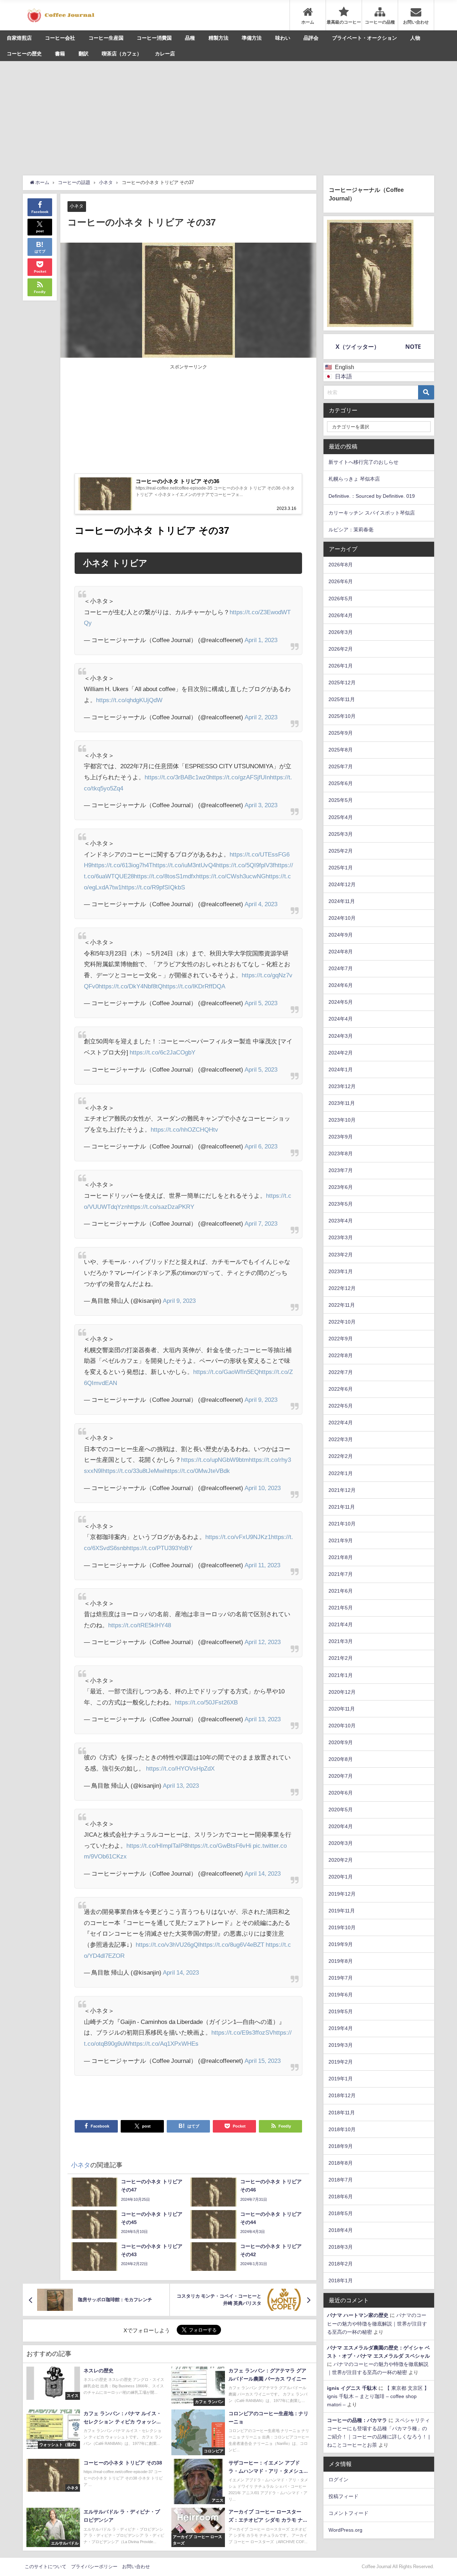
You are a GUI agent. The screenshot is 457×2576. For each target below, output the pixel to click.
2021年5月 (341, 1608)
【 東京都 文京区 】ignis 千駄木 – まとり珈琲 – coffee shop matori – (378, 2396)
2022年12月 (342, 1288)
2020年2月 (341, 1860)
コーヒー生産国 (106, 38)
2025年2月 (341, 851)
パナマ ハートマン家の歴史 (358, 2315)
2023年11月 (342, 1103)
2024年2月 (341, 1053)
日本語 (343, 376)
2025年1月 (341, 868)
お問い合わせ (136, 2567)
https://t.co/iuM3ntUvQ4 (184, 865)
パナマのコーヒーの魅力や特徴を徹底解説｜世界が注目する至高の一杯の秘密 (377, 2323)
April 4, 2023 (261, 904)
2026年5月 (341, 599)
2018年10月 (342, 2129)
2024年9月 (341, 935)
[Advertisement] (228, 115)
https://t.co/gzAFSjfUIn (240, 777)
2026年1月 (341, 666)
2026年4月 (341, 615)
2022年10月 (342, 1322)
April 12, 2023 (263, 1642)
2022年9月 (341, 1339)
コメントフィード (348, 2513)
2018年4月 (341, 2230)
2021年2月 (341, 1658)
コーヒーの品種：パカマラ (357, 2420)
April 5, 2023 (261, 1003)
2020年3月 (341, 1843)
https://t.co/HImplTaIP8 (157, 1845)
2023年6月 (341, 1187)
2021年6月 (341, 1591)
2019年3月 (341, 2045)
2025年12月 (342, 683)
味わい (283, 38)
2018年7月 (341, 2180)
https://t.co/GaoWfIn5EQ (226, 1372)
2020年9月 (341, 1742)
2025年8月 (341, 750)
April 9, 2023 (179, 1301)
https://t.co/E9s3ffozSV (242, 2032)
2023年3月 (341, 1237)
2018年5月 (341, 2213)
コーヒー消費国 (154, 38)
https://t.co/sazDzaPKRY (161, 1207)
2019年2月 (341, 2062)
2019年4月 (341, 2028)
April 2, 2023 (261, 717)
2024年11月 (342, 901)
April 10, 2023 (263, 1488)
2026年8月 (341, 565)
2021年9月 (341, 1540)
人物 (415, 38)
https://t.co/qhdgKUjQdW (129, 700)
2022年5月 (341, 1406)
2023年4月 (341, 1221)
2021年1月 (341, 1675)
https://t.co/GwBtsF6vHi (219, 1845)
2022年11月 (342, 1305)
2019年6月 (341, 1995)
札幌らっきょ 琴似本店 (354, 479)
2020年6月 (341, 1793)
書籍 (60, 54)
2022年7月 (341, 1372)
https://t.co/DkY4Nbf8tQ (130, 986)
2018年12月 (342, 2095)
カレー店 (165, 54)
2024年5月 (341, 1002)
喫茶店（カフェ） (122, 54)
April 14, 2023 (263, 1873)
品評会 (311, 38)
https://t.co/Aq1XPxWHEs (164, 2043)
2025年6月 (341, 783)
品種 (190, 38)
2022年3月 (341, 1439)
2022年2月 (341, 1456)
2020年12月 (342, 1692)
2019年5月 (341, 2011)
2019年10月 (342, 1927)
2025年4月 (341, 817)
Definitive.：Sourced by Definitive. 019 (372, 496)
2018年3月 (341, 2247)
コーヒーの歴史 (24, 54)
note (413, 347)
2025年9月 (341, 733)
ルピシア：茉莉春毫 (351, 530)
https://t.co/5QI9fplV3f (245, 865)
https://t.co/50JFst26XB (206, 1702)
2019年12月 (342, 1894)
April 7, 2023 (261, 1223)
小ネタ (77, 206)
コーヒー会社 (60, 38)
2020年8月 (341, 1759)
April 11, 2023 (262, 1565)
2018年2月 (341, 2264)
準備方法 (252, 38)
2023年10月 (342, 1120)
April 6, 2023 (261, 1146)
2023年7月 (341, 1170)
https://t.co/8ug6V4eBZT (232, 1944)
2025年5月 (341, 800)
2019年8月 (341, 1961)
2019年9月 (341, 1944)
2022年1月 (341, 1473)
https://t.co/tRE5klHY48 (140, 1625)
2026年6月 (341, 581)
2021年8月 (341, 1557)
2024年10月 (342, 918)
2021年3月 (341, 1641)
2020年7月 (341, 1776)
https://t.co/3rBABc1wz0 (177, 777)
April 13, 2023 (263, 1719)
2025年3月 (341, 834)
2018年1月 (341, 2280)
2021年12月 (342, 1490)
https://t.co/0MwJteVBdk (197, 1471)
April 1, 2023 (261, 640)
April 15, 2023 (263, 2061)
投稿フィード (343, 2496)
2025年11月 (342, 699)
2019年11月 (342, 1911)
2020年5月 (341, 1810)
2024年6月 (341, 985)
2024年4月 (341, 1019)
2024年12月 (342, 884)
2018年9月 (341, 2146)
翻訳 (84, 54)
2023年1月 (341, 1271)
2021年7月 (341, 1574)
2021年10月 (342, 1524)
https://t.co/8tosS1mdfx (165, 876)
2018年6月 (341, 2197)
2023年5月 (341, 1204)
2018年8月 (341, 2163)
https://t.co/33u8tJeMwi (134, 1471)
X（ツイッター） (358, 347)
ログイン (338, 2480)
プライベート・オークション (365, 38)
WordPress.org (345, 2530)
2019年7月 (341, 1978)
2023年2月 (341, 1255)
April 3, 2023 (261, 805)
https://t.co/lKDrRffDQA (194, 986)
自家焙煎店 (19, 38)
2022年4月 (341, 1423)
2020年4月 (341, 1826)
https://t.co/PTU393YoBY (159, 1548)
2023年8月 (341, 1153)
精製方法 (219, 38)
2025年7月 (341, 766)
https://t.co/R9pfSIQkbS (153, 887)
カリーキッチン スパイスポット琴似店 (372, 513)
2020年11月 (342, 1709)
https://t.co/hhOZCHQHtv (184, 1129)
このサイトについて (46, 2567)
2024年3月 (341, 1036)
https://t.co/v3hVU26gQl (168, 1944)
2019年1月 (341, 2079)
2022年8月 (341, 1355)
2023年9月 (341, 1137)
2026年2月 (341, 649)
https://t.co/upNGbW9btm (215, 1460)
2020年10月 (342, 1726)
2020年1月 (341, 1877)
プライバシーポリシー (94, 2567)
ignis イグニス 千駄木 (352, 2388)
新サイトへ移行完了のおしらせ (363, 462)
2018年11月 (342, 2113)
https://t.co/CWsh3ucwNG (231, 876)
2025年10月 (342, 716)
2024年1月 (341, 1069)
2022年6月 (341, 1389)
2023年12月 (342, 1086)
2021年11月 (342, 1507)
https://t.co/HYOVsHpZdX (180, 1768)
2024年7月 (341, 968)
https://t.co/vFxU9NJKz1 (238, 1537)
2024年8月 (341, 952)
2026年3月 (341, 632)
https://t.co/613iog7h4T (122, 865)
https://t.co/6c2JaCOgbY (162, 1052)
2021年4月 (341, 1624)
